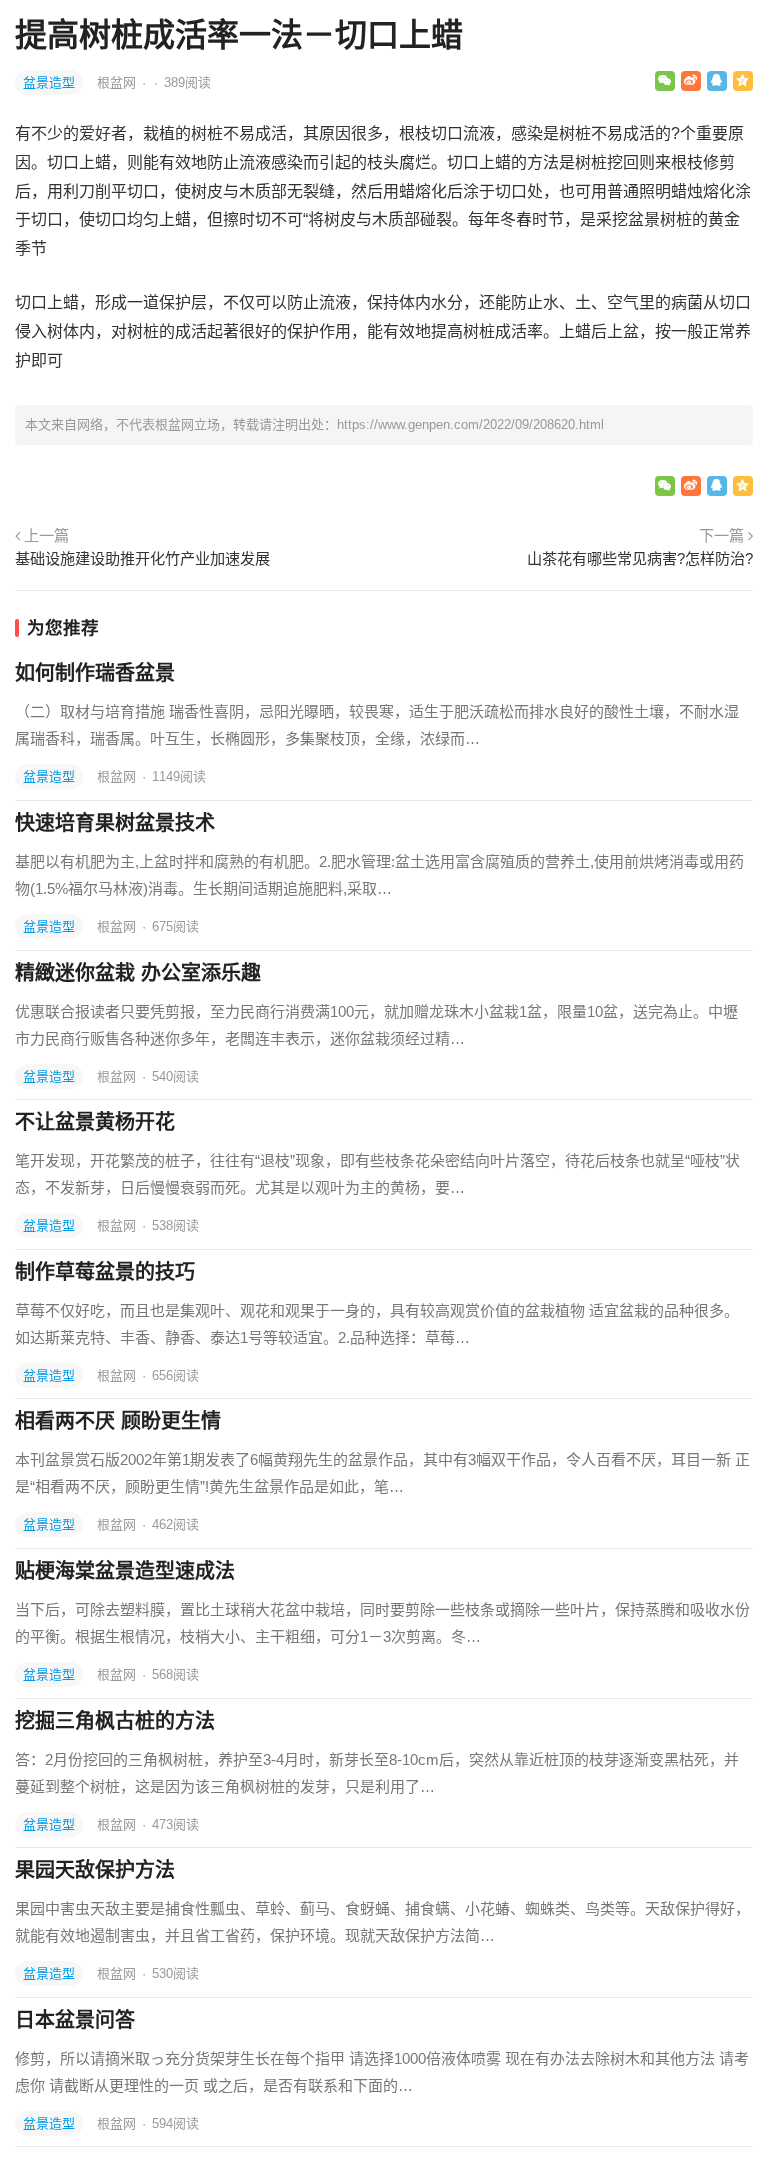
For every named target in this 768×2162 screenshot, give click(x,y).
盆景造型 (49, 82)
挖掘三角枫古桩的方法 (115, 1721)
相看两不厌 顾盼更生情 (118, 1421)
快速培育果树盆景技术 (115, 823)
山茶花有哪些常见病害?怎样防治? (640, 558)
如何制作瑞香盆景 (95, 673)
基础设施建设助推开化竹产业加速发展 (142, 558)
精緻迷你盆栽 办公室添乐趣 (138, 973)
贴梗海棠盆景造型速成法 (125, 1571)
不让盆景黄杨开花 (95, 1122)
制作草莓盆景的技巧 (105, 1272)
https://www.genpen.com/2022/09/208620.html (470, 424)
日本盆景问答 (75, 2020)
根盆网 (118, 82)
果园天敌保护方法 (95, 1870)
